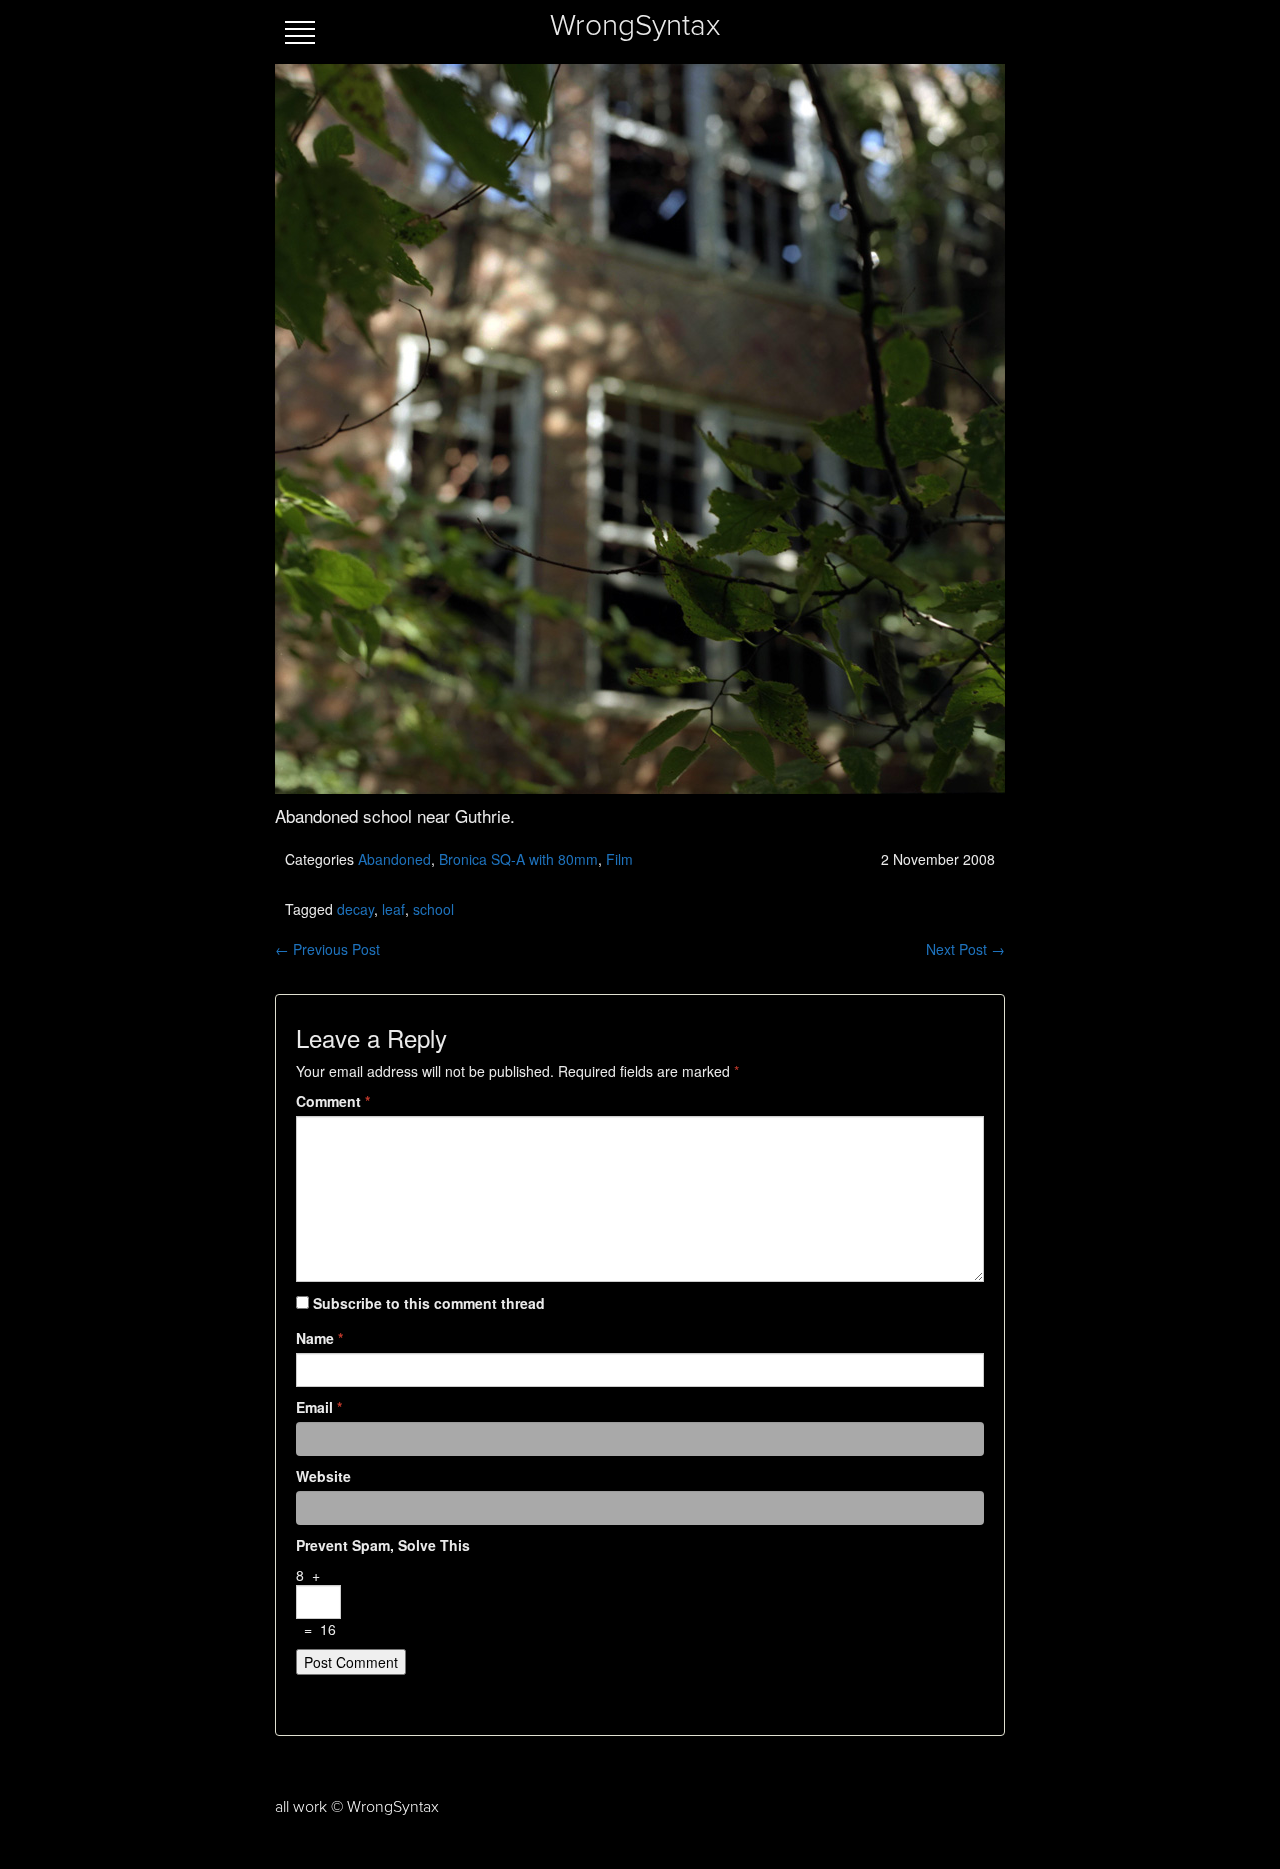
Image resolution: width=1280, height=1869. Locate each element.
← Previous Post (327, 949)
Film (619, 859)
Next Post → (965, 949)
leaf (393, 909)
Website (323, 1476)
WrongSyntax (635, 26)
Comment (333, 1101)
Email (319, 1407)
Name (319, 1338)
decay (355, 909)
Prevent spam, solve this (383, 1545)
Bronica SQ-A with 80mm (518, 859)
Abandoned (394, 859)
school (433, 909)
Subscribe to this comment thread (429, 1303)
